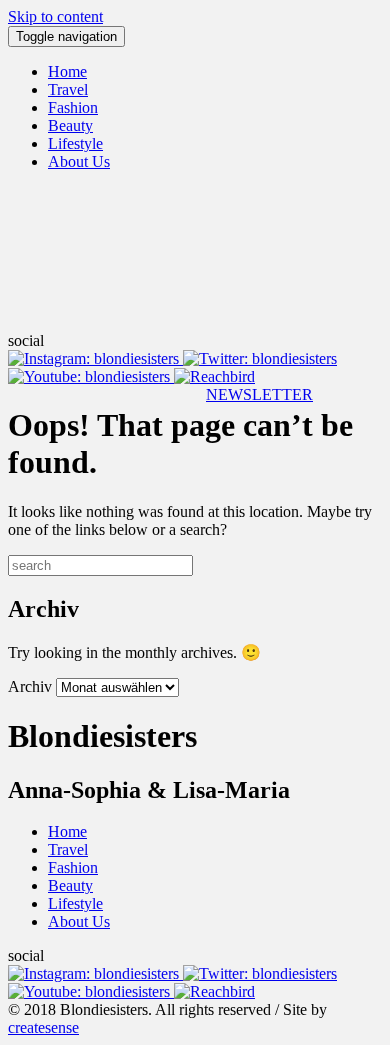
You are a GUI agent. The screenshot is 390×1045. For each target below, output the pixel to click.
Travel (68, 89)
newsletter (259, 394)
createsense (43, 1027)
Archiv (30, 686)
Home (67, 71)
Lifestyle (75, 143)
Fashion (73, 107)
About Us (79, 161)
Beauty (70, 125)
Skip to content (55, 16)
